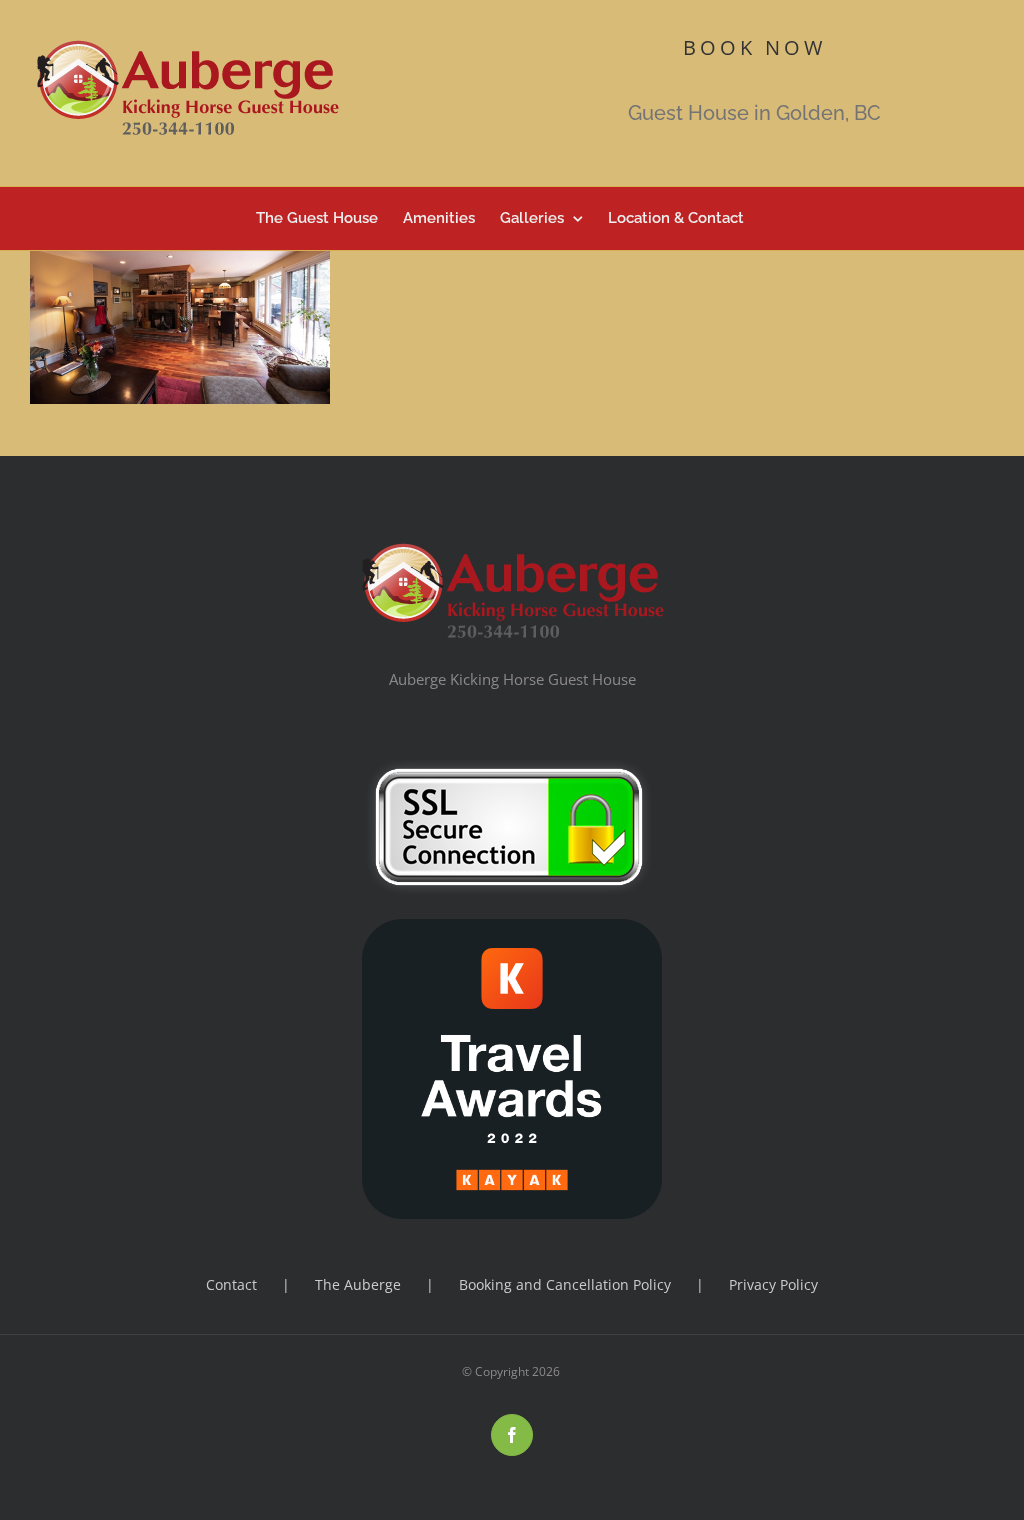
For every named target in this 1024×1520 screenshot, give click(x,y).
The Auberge (358, 1284)
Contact (231, 1284)
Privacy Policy (773, 1284)
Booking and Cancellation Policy (565, 1284)
